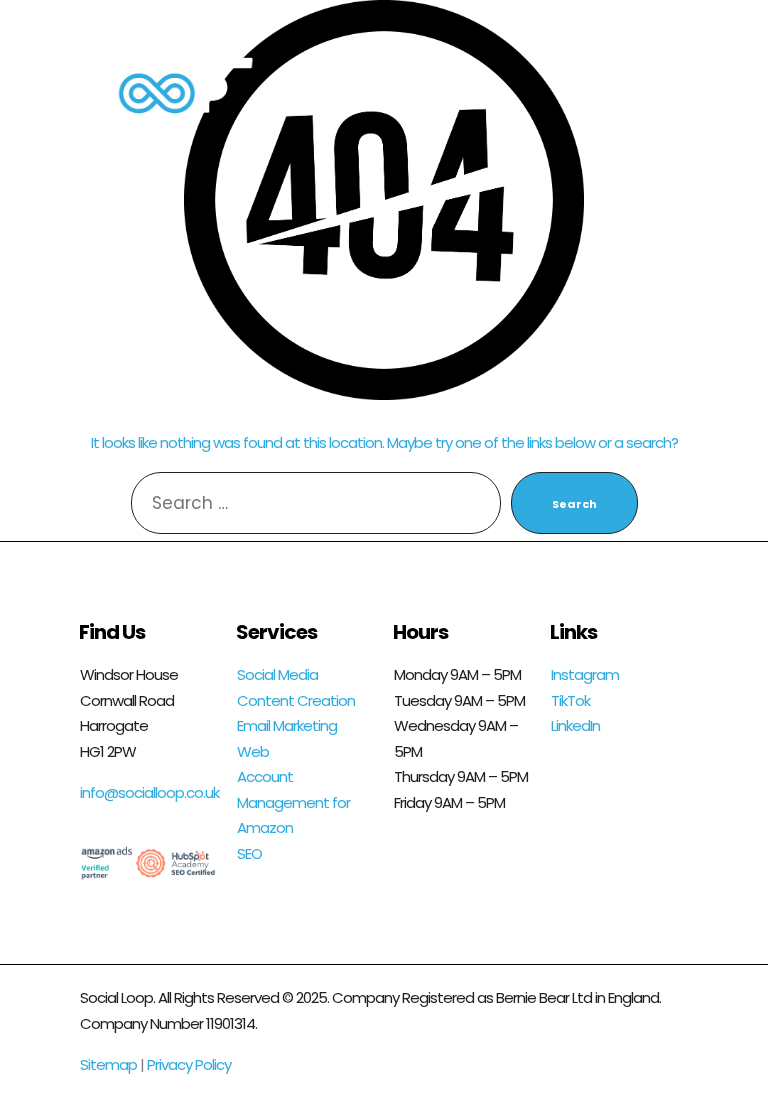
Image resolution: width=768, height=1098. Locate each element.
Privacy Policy (189, 1064)
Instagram (585, 674)
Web (253, 751)
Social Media (277, 674)
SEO (249, 853)
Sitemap (108, 1064)
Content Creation (296, 700)
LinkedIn (575, 725)
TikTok (570, 700)
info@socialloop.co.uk (149, 792)
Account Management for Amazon (293, 802)
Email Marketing (287, 725)
